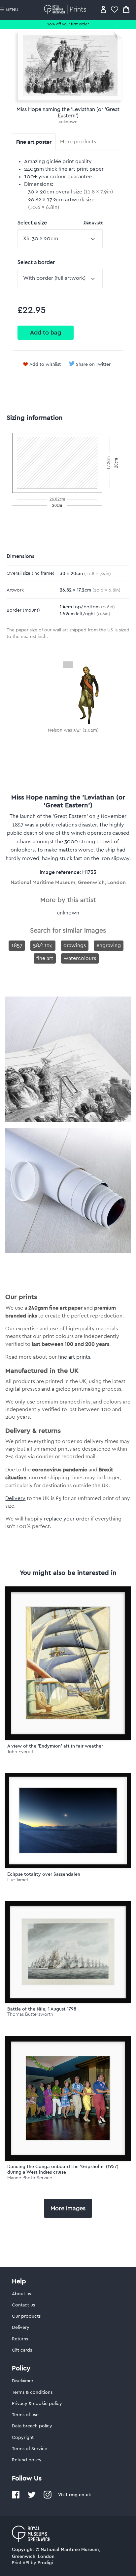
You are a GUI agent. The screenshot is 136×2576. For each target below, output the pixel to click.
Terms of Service (30, 2449)
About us (21, 2294)
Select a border (36, 262)
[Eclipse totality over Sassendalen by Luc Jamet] (68, 1821)
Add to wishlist (45, 364)
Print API (21, 2563)
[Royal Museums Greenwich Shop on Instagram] (48, 2497)
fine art (45, 958)
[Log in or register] (103, 9)
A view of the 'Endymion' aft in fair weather (55, 1746)
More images (68, 2208)
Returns (20, 2339)
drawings (75, 945)
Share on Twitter (93, 364)
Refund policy (27, 2460)
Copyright (23, 2438)
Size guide (93, 222)
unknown (68, 122)
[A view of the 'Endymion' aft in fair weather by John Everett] (68, 1663)
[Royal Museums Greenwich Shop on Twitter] (32, 2497)
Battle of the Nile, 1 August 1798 (42, 2009)
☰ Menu (9, 10)
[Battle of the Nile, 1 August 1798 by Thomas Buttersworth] (68, 1952)
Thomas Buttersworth (30, 2014)
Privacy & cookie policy (37, 2404)
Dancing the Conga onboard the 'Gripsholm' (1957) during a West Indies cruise (63, 2169)
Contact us (23, 2305)
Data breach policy (32, 2426)
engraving (109, 945)
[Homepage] (66, 9)
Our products (26, 2316)
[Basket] (126, 9)
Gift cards (22, 2350)
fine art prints (74, 1357)
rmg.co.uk (80, 2495)
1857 (17, 945)
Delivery (15, 1498)
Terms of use (25, 2415)
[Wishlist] (115, 9)
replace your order (67, 1519)
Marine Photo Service (30, 2178)
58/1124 (43, 945)
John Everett (20, 1752)
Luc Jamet (18, 1880)
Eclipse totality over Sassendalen (44, 1874)
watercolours (80, 958)
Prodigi (45, 2563)
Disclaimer (23, 2381)
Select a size (60, 223)
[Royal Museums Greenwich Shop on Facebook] (16, 2497)
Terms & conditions (32, 2392)
